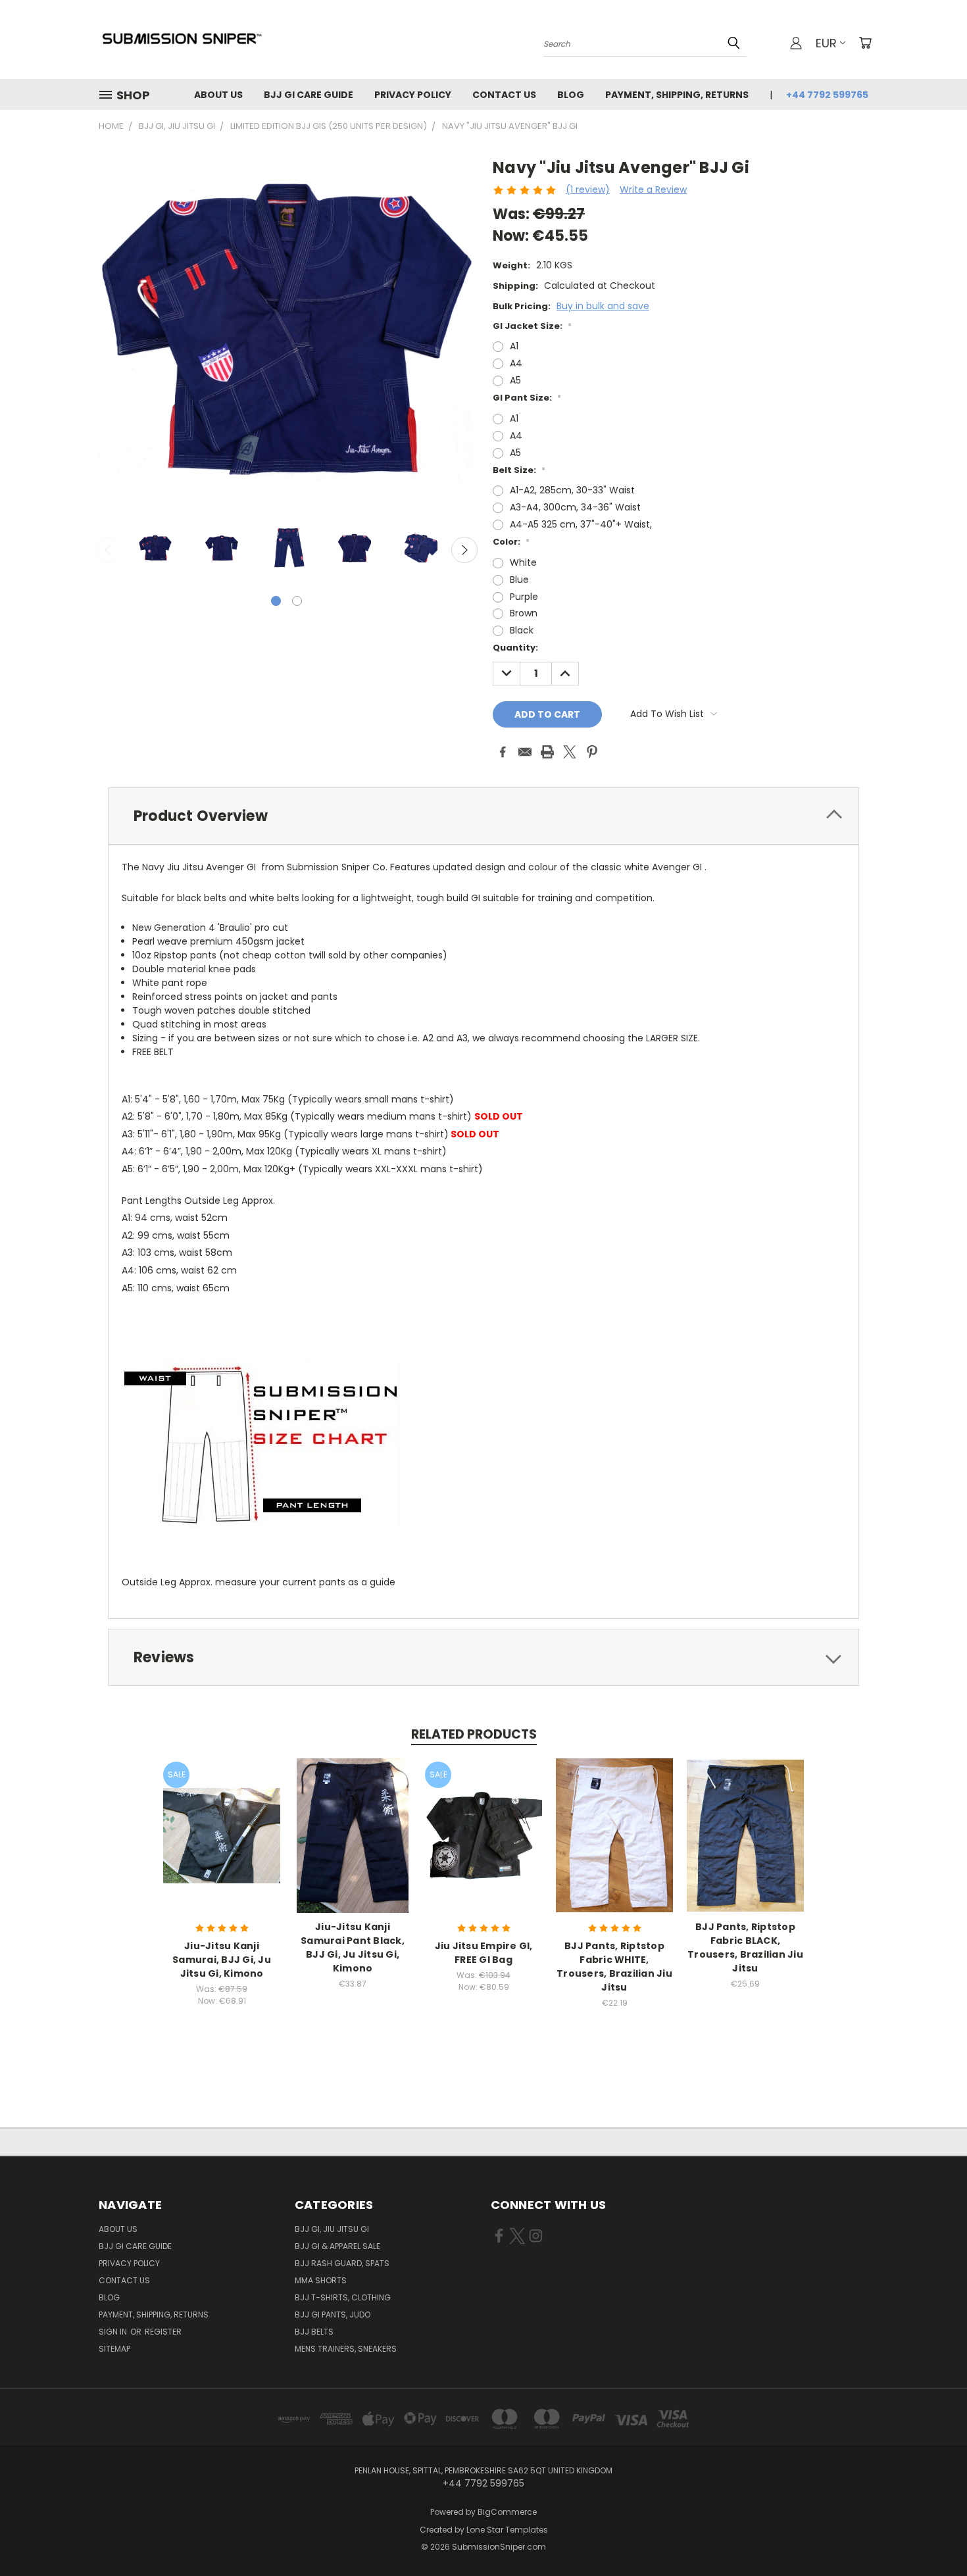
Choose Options (222, 1845)
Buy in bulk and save (603, 306)
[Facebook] (503, 752)
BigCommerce (507, 2512)
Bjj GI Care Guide (309, 95)
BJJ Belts (314, 2332)
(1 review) (588, 189)
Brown (524, 613)
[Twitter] (570, 752)
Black (522, 630)
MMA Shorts (321, 2280)
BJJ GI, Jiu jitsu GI (332, 2229)
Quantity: (515, 648)
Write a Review (653, 189)
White (523, 562)
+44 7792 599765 (827, 95)
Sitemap (114, 2349)
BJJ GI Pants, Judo (333, 2315)
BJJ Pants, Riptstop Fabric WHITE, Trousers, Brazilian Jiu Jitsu (614, 1967)
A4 (516, 363)
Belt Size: (519, 470)
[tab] (484, 816)
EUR (826, 43)
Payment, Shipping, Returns (677, 95)
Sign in (114, 2332)
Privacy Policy (413, 95)
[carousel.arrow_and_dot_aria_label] (297, 601)
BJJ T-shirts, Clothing (343, 2297)
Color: (511, 542)
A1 (514, 346)
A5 (515, 380)
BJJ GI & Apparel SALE (337, 2246)
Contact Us (504, 95)
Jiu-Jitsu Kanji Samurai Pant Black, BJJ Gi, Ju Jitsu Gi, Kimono (353, 1947)
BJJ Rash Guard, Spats (342, 2263)
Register (163, 2332)
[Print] (547, 752)
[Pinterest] (592, 752)
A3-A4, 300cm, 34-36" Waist (575, 507)
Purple (524, 597)
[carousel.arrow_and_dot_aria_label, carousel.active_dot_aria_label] (276, 601)
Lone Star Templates (507, 2530)
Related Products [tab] (474, 1734)
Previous (109, 550)
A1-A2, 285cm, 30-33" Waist (572, 490)
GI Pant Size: (527, 398)
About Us (218, 95)
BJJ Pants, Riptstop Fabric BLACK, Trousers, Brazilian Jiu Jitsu (745, 1947)
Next (464, 550)
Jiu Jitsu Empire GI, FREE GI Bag (484, 1953)
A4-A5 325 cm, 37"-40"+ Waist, (581, 524)
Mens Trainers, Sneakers (346, 2349)
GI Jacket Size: (532, 326)
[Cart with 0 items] (865, 43)
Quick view (222, 1821)
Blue (519, 580)
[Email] (525, 752)
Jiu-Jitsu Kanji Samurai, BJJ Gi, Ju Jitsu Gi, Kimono (222, 1960)
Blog (571, 95)
